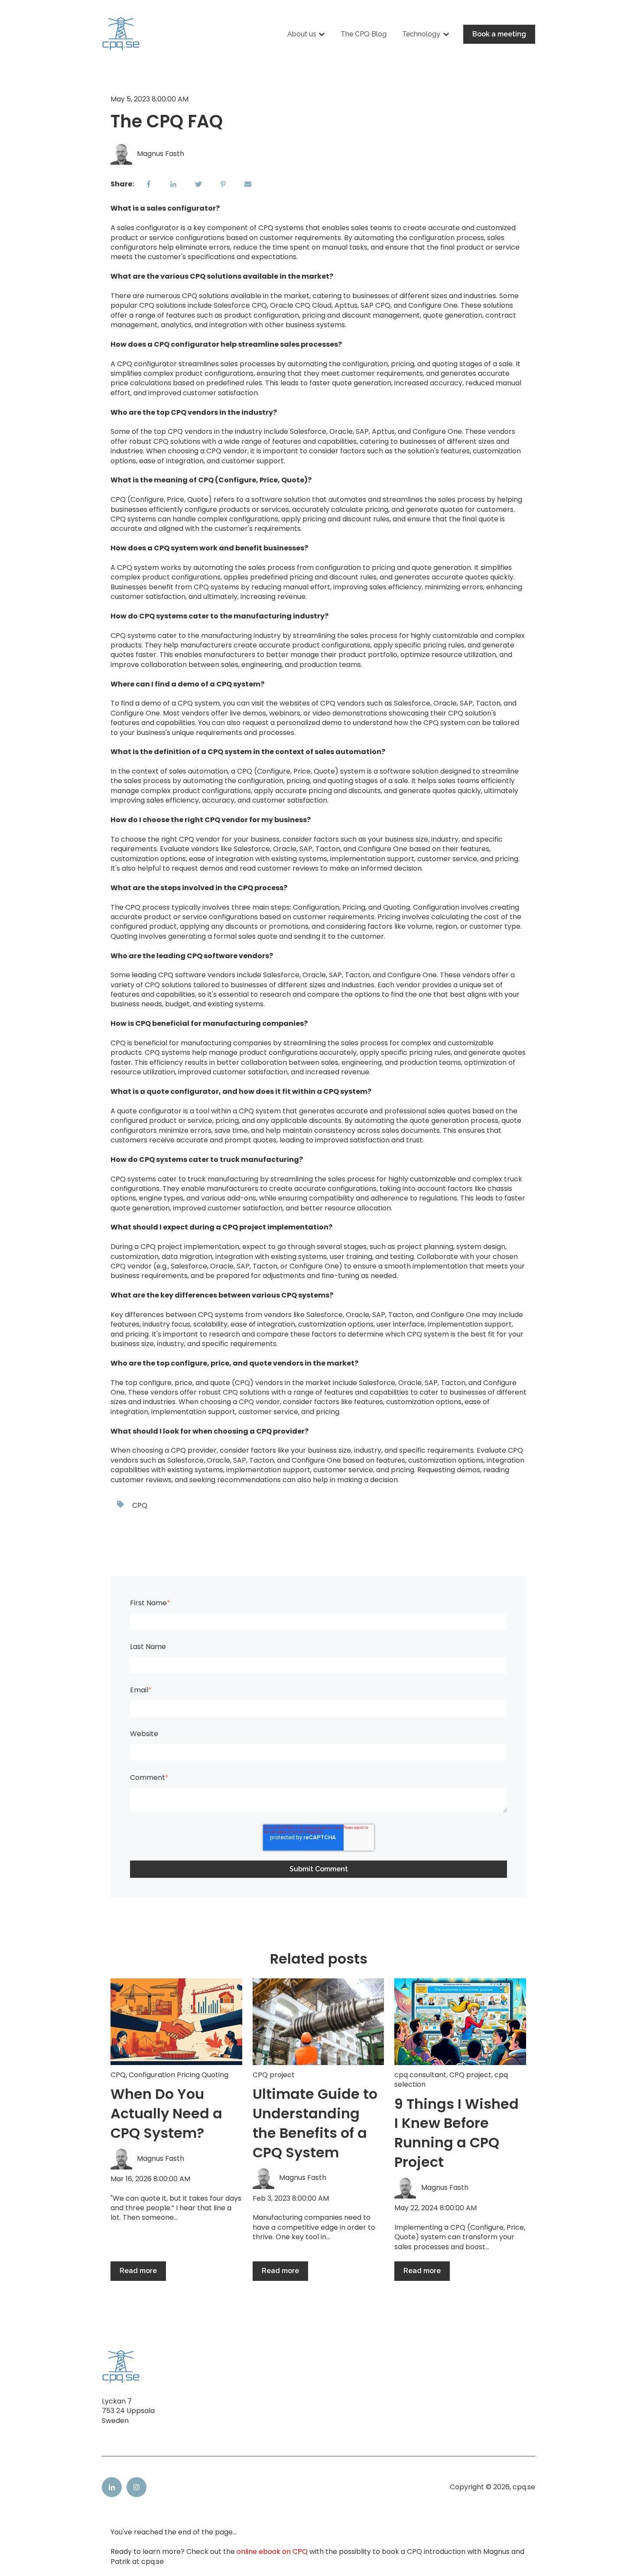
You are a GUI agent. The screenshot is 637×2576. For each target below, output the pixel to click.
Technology (421, 34)
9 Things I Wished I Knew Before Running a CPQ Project (457, 2133)
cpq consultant (420, 2075)
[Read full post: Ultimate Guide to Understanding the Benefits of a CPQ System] (318, 2022)
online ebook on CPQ (272, 2552)
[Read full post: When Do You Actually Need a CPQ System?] (176, 2022)
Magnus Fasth (161, 154)
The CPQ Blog (364, 34)
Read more (138, 2271)
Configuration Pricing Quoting (179, 2075)
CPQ (140, 1505)
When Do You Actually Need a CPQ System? (166, 2113)
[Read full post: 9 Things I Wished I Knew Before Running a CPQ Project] (460, 2022)
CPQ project (274, 2075)
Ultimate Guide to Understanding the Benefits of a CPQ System (315, 2123)
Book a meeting (499, 34)
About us (302, 34)
